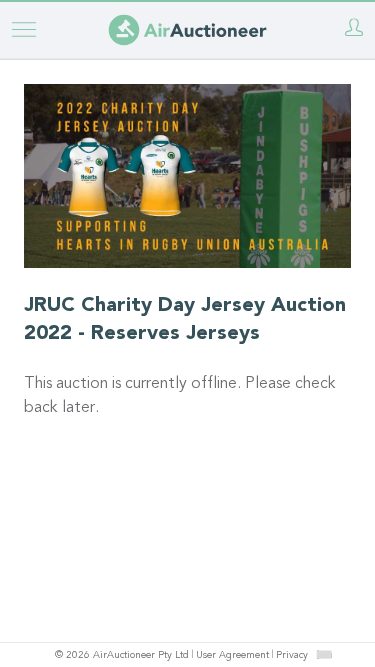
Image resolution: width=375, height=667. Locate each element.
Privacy (292, 656)
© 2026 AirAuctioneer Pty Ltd (122, 656)
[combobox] (324, 654)
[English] (323, 654)
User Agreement (232, 656)
